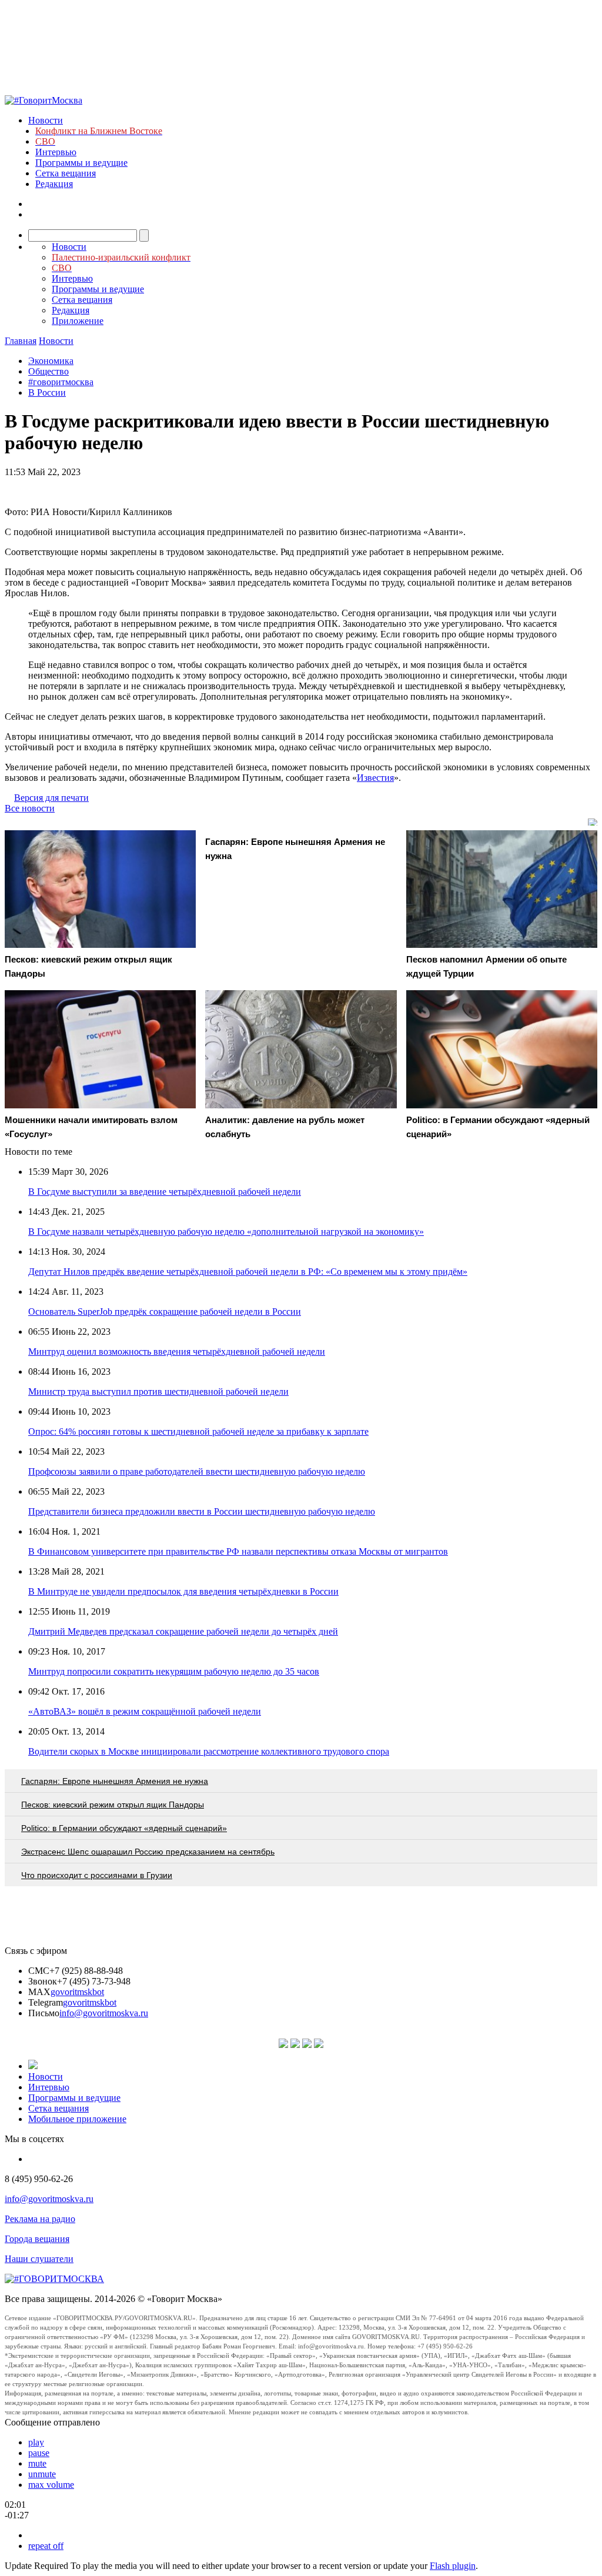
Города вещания (37, 2239)
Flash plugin (453, 2566)
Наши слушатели (39, 2259)
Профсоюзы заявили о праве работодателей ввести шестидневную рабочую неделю (197, 1471)
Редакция (54, 184)
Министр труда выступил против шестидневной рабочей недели (158, 1391)
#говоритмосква (61, 382)
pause (39, 2453)
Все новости (30, 808)
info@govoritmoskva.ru (104, 2013)
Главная (21, 341)
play (36, 2442)
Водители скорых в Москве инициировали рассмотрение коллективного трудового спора (209, 1751)
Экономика (51, 361)
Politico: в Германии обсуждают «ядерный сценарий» (124, 1828)
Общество (49, 371)
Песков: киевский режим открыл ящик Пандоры (113, 1805)
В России (47, 392)
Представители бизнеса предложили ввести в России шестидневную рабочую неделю (202, 1511)
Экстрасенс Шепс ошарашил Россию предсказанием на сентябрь (148, 1852)
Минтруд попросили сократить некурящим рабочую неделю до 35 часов (174, 1671)
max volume (51, 2485)
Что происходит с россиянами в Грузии (97, 1875)
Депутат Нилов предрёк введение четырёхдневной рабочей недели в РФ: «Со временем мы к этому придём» (248, 1272)
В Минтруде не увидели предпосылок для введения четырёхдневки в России (183, 1591)
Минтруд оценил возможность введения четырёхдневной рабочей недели (177, 1352)
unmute (42, 2474)
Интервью (56, 152)
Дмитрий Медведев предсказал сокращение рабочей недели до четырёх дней (183, 1631)
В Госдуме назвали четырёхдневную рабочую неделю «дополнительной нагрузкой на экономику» (226, 1232)
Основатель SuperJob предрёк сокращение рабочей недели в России (165, 1312)
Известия (375, 778)
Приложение (78, 321)
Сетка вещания (66, 173)
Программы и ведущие (81, 163)
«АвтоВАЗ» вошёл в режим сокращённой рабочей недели (145, 1711)
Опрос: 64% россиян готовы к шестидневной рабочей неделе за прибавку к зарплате (198, 1431)
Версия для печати (51, 798)
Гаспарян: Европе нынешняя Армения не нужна (115, 1781)
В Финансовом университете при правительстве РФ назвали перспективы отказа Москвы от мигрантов (238, 1551)
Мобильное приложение (77, 2119)
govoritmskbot (77, 1992)
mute (37, 2463)
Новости (46, 120)
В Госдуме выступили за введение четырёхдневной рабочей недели (165, 1192)
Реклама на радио (40, 2219)
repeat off (46, 2546)
